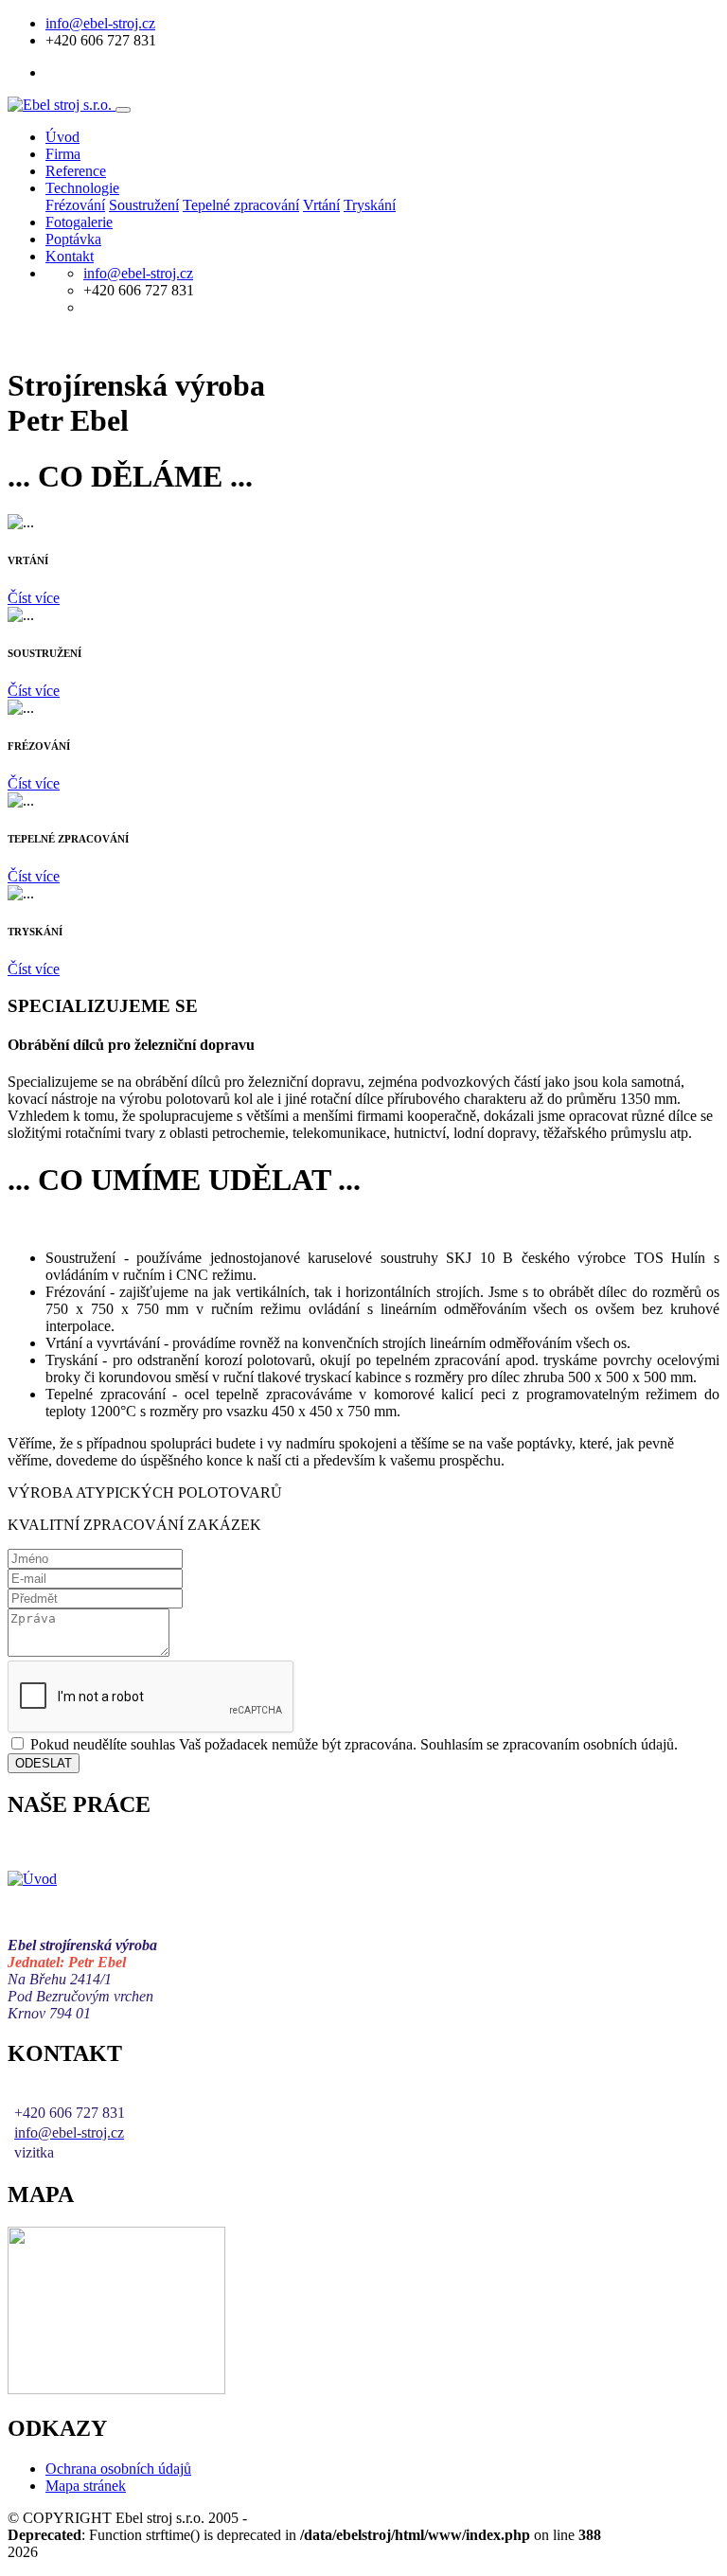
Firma (63, 154)
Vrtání (321, 205)
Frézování (75, 205)
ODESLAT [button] (44, 1763)
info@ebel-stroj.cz (100, 23)
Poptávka (73, 239)
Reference (76, 171)
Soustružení (144, 205)
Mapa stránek (86, 2486)
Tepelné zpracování (241, 205)
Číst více (34, 598)
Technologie (82, 188)
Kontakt (70, 256)
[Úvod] (32, 1879)
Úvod (62, 137)
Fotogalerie (79, 222)
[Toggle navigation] (123, 110)
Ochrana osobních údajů (118, 2469)
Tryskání (370, 205)
